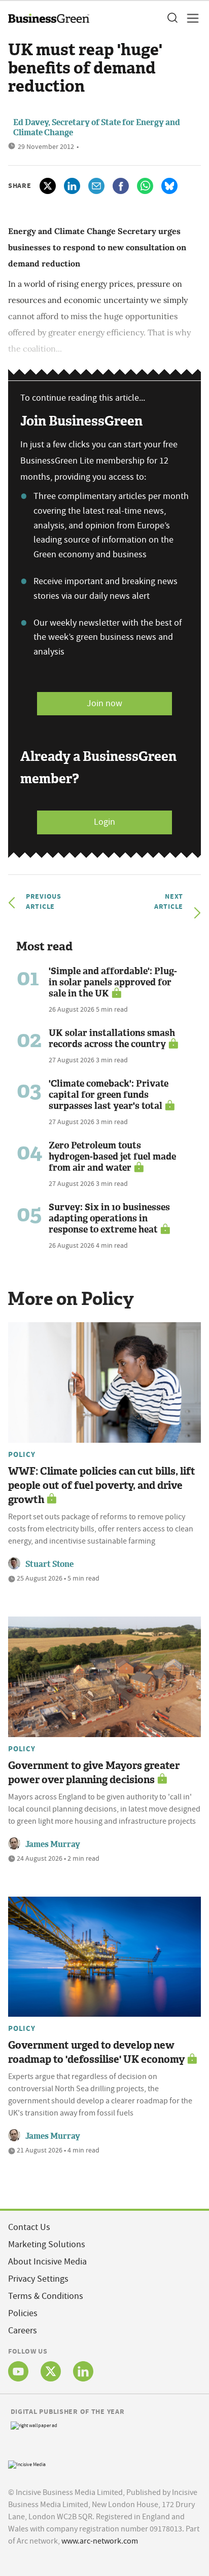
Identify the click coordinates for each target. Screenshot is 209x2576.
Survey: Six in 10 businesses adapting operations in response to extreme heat (109, 1218)
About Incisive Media (47, 2262)
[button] (172, 18)
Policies (23, 2313)
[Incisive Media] (27, 2463)
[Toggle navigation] (190, 18)
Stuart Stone (49, 1564)
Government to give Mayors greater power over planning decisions (94, 1773)
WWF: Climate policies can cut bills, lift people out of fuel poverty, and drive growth (102, 1485)
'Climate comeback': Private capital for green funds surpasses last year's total (109, 1095)
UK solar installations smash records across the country (112, 1039)
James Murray (53, 1844)
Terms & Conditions (46, 2296)
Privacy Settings (38, 2279)
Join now (104, 703)
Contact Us (29, 2227)
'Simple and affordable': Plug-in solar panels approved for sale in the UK (113, 982)
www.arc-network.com (100, 2541)
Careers (23, 2331)
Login (104, 822)
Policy (22, 1454)
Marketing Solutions (47, 2244)
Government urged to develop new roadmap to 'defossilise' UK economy (96, 2052)
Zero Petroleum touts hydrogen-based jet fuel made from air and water (112, 1157)
